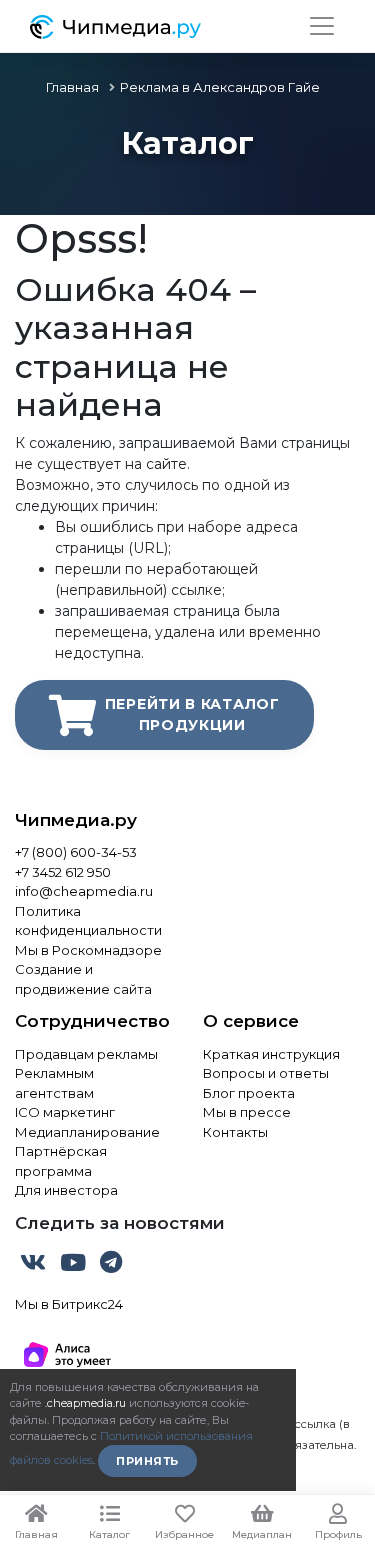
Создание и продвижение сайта (83, 979)
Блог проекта (249, 1093)
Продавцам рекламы (86, 1054)
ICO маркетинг (65, 1112)
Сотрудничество (92, 1021)
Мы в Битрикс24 (69, 1304)
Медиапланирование (87, 1132)
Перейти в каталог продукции (192, 714)
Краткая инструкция (271, 1054)
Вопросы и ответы (266, 1073)
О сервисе (251, 1021)
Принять (147, 1461)
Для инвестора (66, 1190)
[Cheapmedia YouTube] (75, 1266)
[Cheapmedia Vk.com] (35, 1266)
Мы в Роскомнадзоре (88, 950)
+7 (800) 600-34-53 (76, 852)
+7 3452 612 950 (63, 872)
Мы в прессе (247, 1112)
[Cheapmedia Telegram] (111, 1266)
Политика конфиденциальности (88, 921)
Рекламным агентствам (54, 1083)
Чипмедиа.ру (76, 820)
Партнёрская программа (61, 1161)
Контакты (235, 1132)
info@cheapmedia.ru (84, 891)
